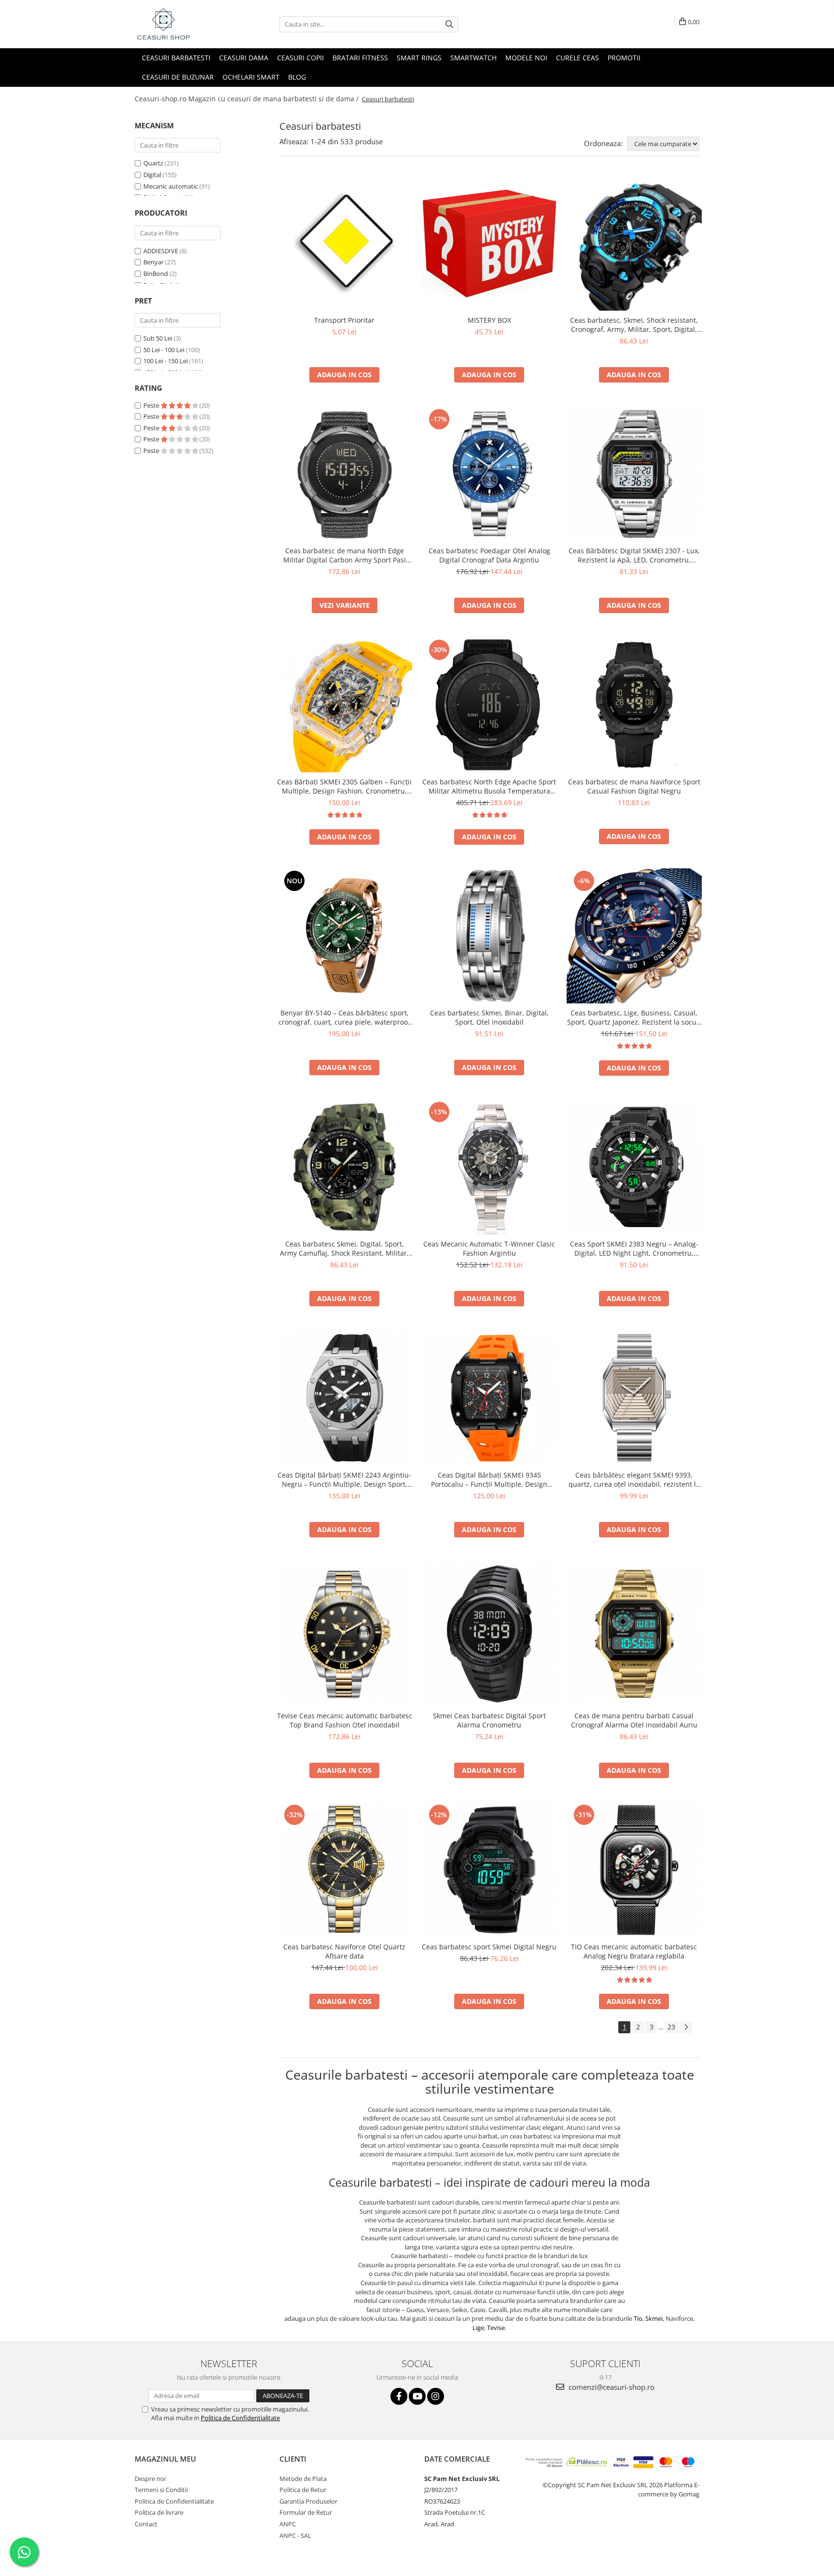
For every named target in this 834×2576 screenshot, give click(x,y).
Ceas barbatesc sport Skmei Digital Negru (489, 1947)
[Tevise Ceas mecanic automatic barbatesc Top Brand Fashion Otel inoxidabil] (345, 1634)
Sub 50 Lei (158, 338)
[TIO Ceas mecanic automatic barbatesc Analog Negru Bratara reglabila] (634, 1870)
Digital (152, 175)
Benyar (153, 262)
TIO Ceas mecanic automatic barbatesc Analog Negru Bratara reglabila (634, 1951)
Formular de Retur (306, 2512)
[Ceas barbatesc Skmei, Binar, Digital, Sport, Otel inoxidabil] (489, 936)
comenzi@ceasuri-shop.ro (611, 2387)
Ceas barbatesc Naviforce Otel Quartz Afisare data (344, 1951)
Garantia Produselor (308, 2501)
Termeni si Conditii (161, 2490)
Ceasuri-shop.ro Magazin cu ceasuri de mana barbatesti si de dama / (248, 99)
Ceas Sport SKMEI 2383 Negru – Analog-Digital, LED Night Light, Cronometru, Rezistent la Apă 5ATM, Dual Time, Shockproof (634, 1248)
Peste (152, 405)
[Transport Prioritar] (345, 243)
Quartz (153, 163)
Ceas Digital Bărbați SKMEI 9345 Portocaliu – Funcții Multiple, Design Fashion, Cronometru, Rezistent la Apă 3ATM (489, 1480)
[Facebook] (399, 2396)
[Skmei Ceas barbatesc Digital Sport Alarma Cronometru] (489, 1634)
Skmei (654, 2318)
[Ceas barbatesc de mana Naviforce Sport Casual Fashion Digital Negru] (634, 705)
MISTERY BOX (489, 320)
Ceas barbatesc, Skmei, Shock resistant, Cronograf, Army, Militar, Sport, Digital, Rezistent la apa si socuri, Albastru (634, 325)
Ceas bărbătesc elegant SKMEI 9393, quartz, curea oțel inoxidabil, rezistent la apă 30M (634, 1480)
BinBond (156, 274)
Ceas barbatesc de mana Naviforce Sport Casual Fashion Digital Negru (634, 786)
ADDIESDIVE (161, 251)
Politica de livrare (159, 2512)
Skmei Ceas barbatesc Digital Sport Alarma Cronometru (489, 1720)
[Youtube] (417, 2396)
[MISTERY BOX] (489, 243)
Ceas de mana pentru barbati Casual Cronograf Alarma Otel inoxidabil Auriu (634, 1720)
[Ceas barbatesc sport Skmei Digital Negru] (489, 1870)
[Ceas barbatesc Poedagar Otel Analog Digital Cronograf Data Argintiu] (489, 474)
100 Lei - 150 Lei (166, 361)
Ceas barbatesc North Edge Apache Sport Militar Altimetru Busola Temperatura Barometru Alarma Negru (489, 786)
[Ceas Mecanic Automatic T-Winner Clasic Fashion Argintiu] (489, 1167)
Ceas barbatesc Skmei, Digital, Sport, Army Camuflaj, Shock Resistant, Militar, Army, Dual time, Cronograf (344, 1248)
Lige (478, 2328)
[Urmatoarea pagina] (686, 2027)
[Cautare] (449, 24)
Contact (146, 2524)
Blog (297, 77)
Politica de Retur (303, 2490)
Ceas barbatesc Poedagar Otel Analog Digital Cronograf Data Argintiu (489, 555)
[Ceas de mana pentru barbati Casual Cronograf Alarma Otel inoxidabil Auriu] (634, 1634)
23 (671, 2027)
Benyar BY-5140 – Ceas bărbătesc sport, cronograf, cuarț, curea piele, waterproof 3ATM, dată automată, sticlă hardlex (344, 1017)
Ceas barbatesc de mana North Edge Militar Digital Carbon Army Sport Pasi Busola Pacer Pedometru (345, 555)
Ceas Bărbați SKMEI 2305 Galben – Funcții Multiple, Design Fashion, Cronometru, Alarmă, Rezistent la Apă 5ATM (344, 786)
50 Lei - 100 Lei (164, 350)
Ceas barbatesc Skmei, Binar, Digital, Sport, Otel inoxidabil (489, 1017)
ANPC (288, 2524)
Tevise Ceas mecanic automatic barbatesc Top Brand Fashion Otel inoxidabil (345, 1720)
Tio (638, 2318)
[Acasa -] (183, 24)
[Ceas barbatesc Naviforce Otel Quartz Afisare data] (345, 1870)
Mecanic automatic (171, 186)
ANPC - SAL (295, 2535)
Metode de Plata (303, 2479)
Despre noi (150, 2479)
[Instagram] (436, 2396)
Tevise (496, 2328)
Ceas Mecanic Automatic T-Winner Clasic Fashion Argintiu (489, 1248)
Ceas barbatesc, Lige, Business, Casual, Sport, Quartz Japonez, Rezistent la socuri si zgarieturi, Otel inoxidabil (634, 1017)
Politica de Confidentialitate (240, 2418)
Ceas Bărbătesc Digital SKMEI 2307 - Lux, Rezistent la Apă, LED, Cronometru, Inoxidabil (634, 555)
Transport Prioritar (344, 320)
